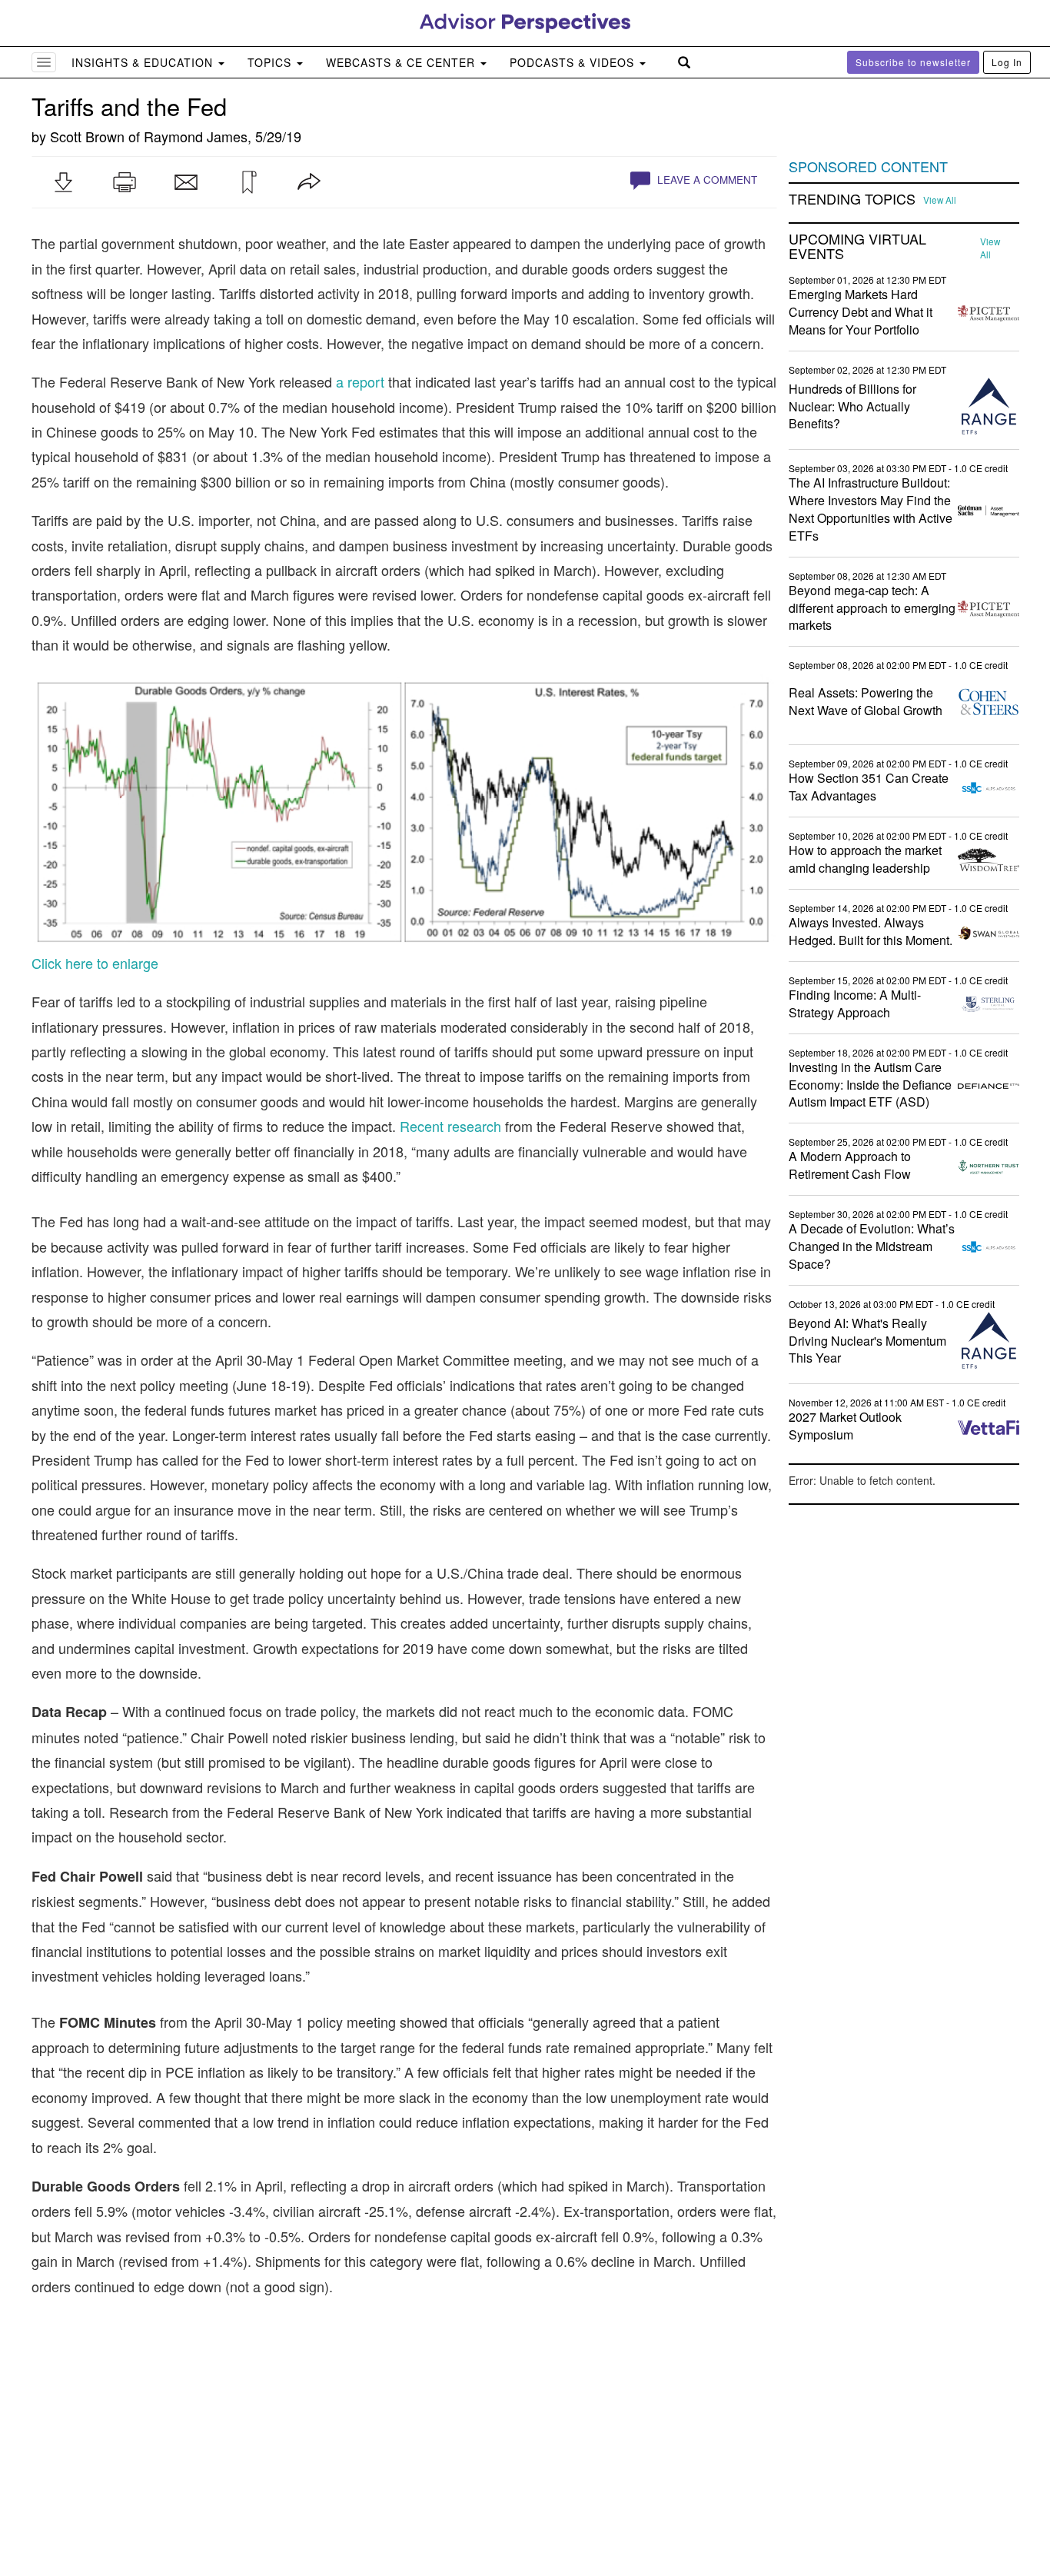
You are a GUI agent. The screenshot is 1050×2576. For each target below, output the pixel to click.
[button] (63, 182)
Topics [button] (271, 62)
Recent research (450, 1126)
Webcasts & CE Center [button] (402, 62)
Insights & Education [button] (144, 62)
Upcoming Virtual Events (857, 247)
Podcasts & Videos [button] (574, 62)
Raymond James (196, 136)
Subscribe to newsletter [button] (913, 62)
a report (360, 381)
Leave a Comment (706, 180)
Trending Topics (852, 199)
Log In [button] (1007, 62)
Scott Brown (87, 136)
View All (940, 200)
